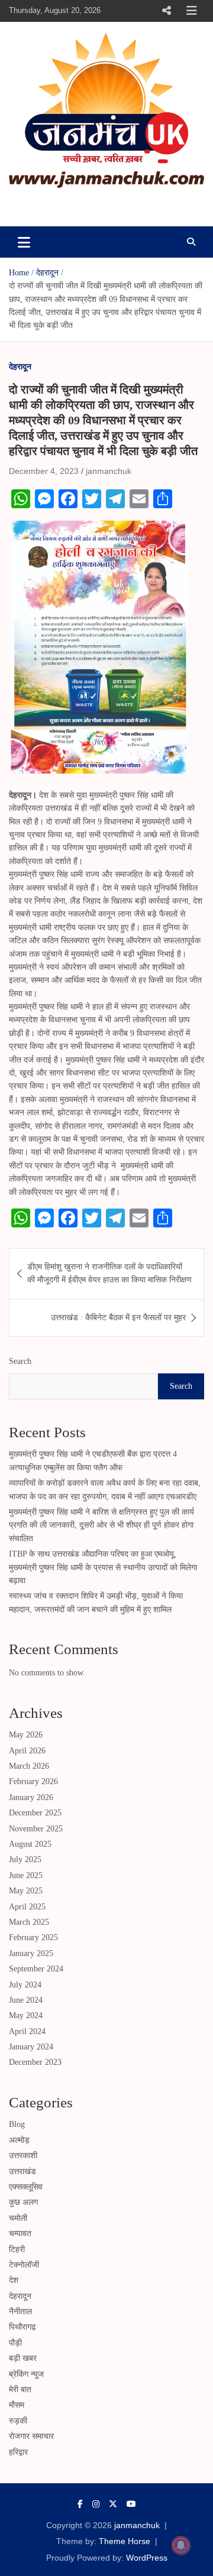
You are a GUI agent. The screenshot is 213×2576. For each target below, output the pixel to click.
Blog (17, 2124)
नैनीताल (20, 2312)
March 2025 (29, 1922)
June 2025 (26, 1875)
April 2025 (27, 1907)
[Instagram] (96, 2504)
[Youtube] (131, 2504)
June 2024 (26, 2000)
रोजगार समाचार (31, 2436)
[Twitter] (113, 2504)
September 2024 (36, 1969)
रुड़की (18, 2421)
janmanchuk (57, 204)
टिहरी (17, 2249)
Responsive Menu (166, 11)
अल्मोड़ (19, 2140)
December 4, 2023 (44, 471)
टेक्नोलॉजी (24, 2265)
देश (14, 2280)
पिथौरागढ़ (22, 2327)
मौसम (17, 2405)
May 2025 (26, 1891)
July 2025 (25, 1859)
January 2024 (31, 2047)
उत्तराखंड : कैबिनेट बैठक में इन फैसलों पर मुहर (118, 1318)
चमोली (18, 2218)
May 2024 (26, 2015)
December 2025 (35, 1813)
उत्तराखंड (22, 2171)
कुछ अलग (23, 2202)
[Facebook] (80, 2504)
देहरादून (20, 366)
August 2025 (30, 1844)
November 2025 (36, 1829)
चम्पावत (20, 2234)
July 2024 (25, 1985)
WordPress (147, 2558)
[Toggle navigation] (24, 242)
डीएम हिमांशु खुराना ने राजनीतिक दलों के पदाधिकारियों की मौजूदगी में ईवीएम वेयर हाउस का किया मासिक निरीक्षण (109, 1273)
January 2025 (31, 1953)
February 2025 (33, 1937)
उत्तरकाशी (23, 2156)
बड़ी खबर (23, 2358)
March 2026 (29, 1766)
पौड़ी (15, 2343)
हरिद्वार (18, 2452)
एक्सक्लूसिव (26, 2187)
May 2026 (26, 1735)
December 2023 (35, 2062)
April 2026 (27, 1751)
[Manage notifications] (181, 2545)
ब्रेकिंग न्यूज (26, 2374)
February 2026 (33, 1781)
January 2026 (31, 1797)
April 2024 (27, 2031)
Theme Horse (125, 2541)
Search (20, 1361)
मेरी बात (20, 2390)
